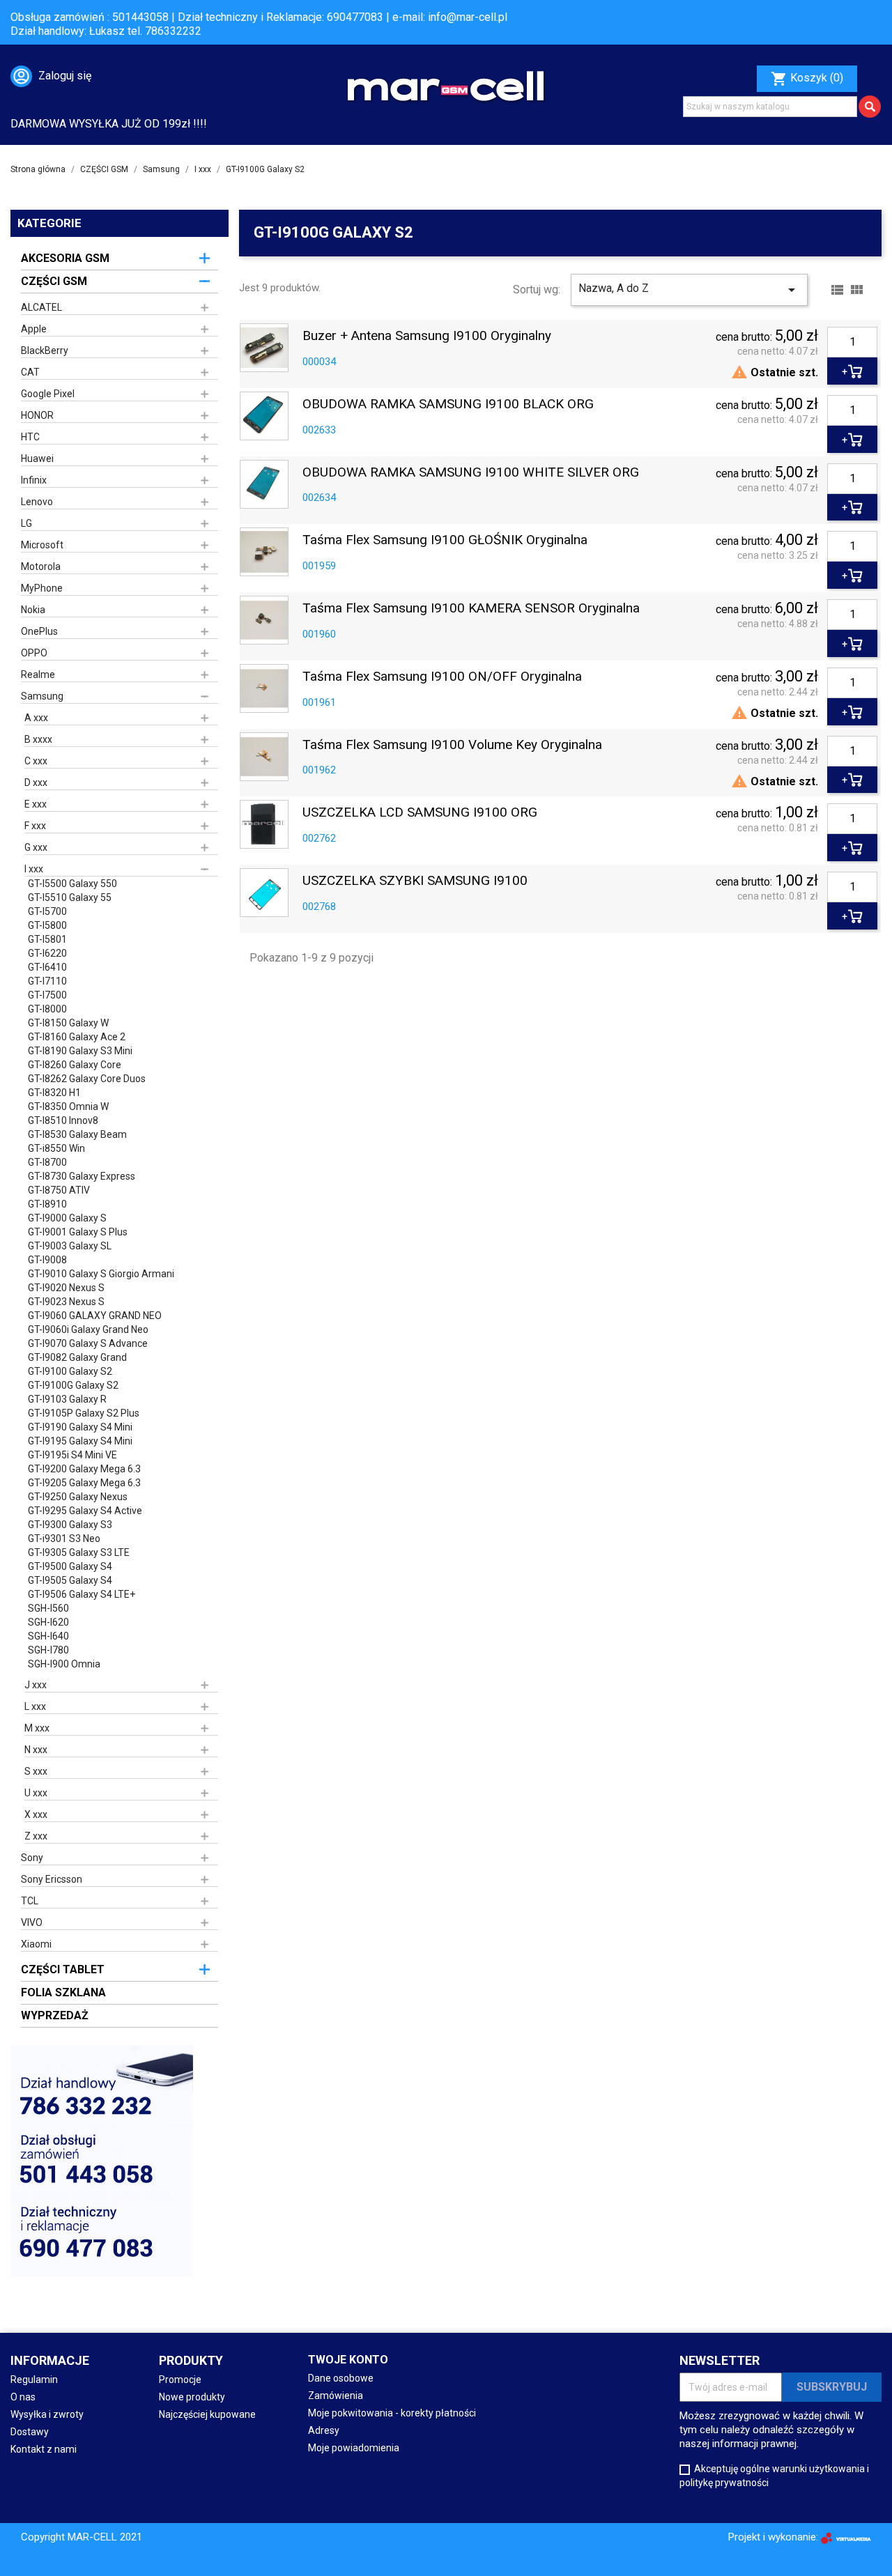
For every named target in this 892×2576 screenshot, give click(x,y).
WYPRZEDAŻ (55, 2015)
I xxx (34, 869)
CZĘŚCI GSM (54, 281)
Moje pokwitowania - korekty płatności (392, 2413)
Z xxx (36, 1836)
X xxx (36, 1814)
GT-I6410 (47, 967)
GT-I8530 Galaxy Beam (77, 1134)
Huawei (37, 458)
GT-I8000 (47, 1009)
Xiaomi (36, 1944)
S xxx (36, 1771)
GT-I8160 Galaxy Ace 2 (77, 1037)
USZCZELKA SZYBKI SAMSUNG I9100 (415, 881)
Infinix (34, 480)
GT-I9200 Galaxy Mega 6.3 (84, 1469)
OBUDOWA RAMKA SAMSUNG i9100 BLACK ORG (448, 404)
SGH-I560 (48, 1608)
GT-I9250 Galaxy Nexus (78, 1497)
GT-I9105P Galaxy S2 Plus (84, 1413)
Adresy (324, 2430)
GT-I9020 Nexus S (66, 1288)
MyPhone (42, 588)
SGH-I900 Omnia (64, 1664)
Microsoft (42, 545)
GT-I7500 (47, 995)
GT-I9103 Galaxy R (67, 1399)
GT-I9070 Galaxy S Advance (88, 1343)
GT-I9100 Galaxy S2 (70, 1371)
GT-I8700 (47, 1162)
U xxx (36, 1793)
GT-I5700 (47, 911)
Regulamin (34, 2380)
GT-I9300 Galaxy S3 (70, 1525)
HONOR (37, 415)
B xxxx (38, 739)
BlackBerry (45, 350)
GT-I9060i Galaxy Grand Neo (88, 1329)
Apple (34, 329)
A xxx (36, 718)
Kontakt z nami (44, 2449)
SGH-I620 (48, 1622)
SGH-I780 (48, 1650)
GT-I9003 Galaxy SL (70, 1246)
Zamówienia (336, 2396)
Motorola (41, 566)
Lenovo (37, 502)
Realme (38, 674)
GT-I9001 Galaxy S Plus (78, 1232)
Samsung (42, 696)
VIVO (32, 1922)
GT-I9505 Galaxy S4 (70, 1580)
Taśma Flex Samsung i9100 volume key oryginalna (452, 745)
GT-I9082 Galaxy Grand (77, 1357)
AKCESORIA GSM (65, 258)
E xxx (36, 804)
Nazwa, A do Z (689, 290)
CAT (30, 372)
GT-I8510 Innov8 (63, 1120)
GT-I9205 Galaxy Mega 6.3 (84, 1483)
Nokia (33, 610)
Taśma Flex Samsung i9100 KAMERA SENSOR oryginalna (471, 609)
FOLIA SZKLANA (63, 1992)
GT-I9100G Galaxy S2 (73, 1385)
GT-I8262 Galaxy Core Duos (87, 1079)
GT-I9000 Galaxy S (67, 1218)
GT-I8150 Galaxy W (68, 1023)
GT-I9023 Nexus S (66, 1302)
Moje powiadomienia (354, 2448)
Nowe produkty (192, 2397)
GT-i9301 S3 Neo (64, 1538)
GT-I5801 (47, 939)
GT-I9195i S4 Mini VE (72, 1455)
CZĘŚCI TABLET (63, 1969)
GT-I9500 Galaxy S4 (70, 1566)
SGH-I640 (48, 1636)
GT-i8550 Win (56, 1148)
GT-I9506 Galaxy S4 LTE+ (82, 1594)
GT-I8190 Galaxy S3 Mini (80, 1051)
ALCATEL (41, 307)
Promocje (180, 2380)
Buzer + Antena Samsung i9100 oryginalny (427, 336)
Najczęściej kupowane (207, 2414)
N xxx (36, 1750)
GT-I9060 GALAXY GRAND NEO (95, 1316)
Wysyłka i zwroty (47, 2414)
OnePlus (39, 631)
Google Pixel (48, 394)
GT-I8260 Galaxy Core (75, 1065)
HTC (30, 437)
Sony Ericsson (52, 1879)
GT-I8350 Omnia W (68, 1106)
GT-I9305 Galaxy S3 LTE (79, 1552)
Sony (32, 1858)
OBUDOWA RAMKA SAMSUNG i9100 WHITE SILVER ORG (471, 473)
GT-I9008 (47, 1260)
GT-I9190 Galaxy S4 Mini (80, 1427)
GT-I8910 (47, 1204)
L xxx (35, 1706)
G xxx (36, 847)
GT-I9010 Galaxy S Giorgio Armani (101, 1274)
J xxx (36, 1685)
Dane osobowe (341, 2378)
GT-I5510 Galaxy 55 (70, 897)
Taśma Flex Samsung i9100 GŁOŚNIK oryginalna (445, 540)
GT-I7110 (47, 981)
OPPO (34, 653)
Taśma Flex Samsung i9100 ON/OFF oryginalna (442, 677)
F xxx (35, 826)
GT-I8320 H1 (54, 1093)
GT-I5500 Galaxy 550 (72, 884)
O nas (23, 2397)
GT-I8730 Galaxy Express (82, 1176)
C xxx (36, 761)
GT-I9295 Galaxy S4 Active (85, 1511)
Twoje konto (348, 2360)
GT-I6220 (47, 953)
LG (26, 523)
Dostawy (30, 2432)
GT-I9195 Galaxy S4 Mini (80, 1441)
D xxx (36, 782)
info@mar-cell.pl (468, 17)
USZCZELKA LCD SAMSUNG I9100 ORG (420, 813)
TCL (30, 1901)
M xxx (37, 1728)
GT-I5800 (47, 925)
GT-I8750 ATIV (59, 1190)
